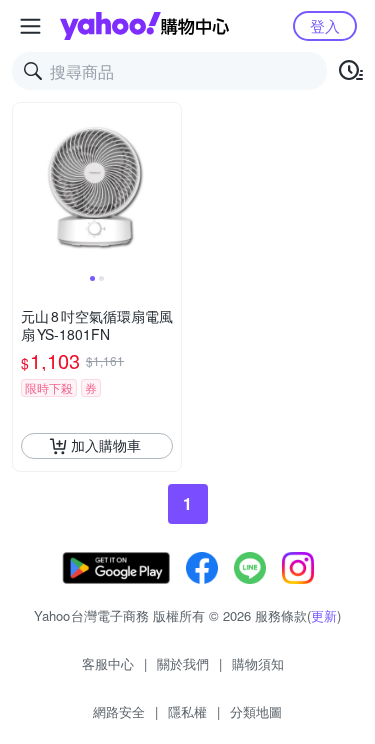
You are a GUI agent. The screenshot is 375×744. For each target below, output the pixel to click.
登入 (325, 25)
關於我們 (183, 663)
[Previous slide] (26, 187)
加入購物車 (106, 445)
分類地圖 (256, 711)
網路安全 (119, 711)
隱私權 (187, 711)
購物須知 (258, 663)
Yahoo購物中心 (144, 26)
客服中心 (108, 663)
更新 (324, 615)
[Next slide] (168, 187)
